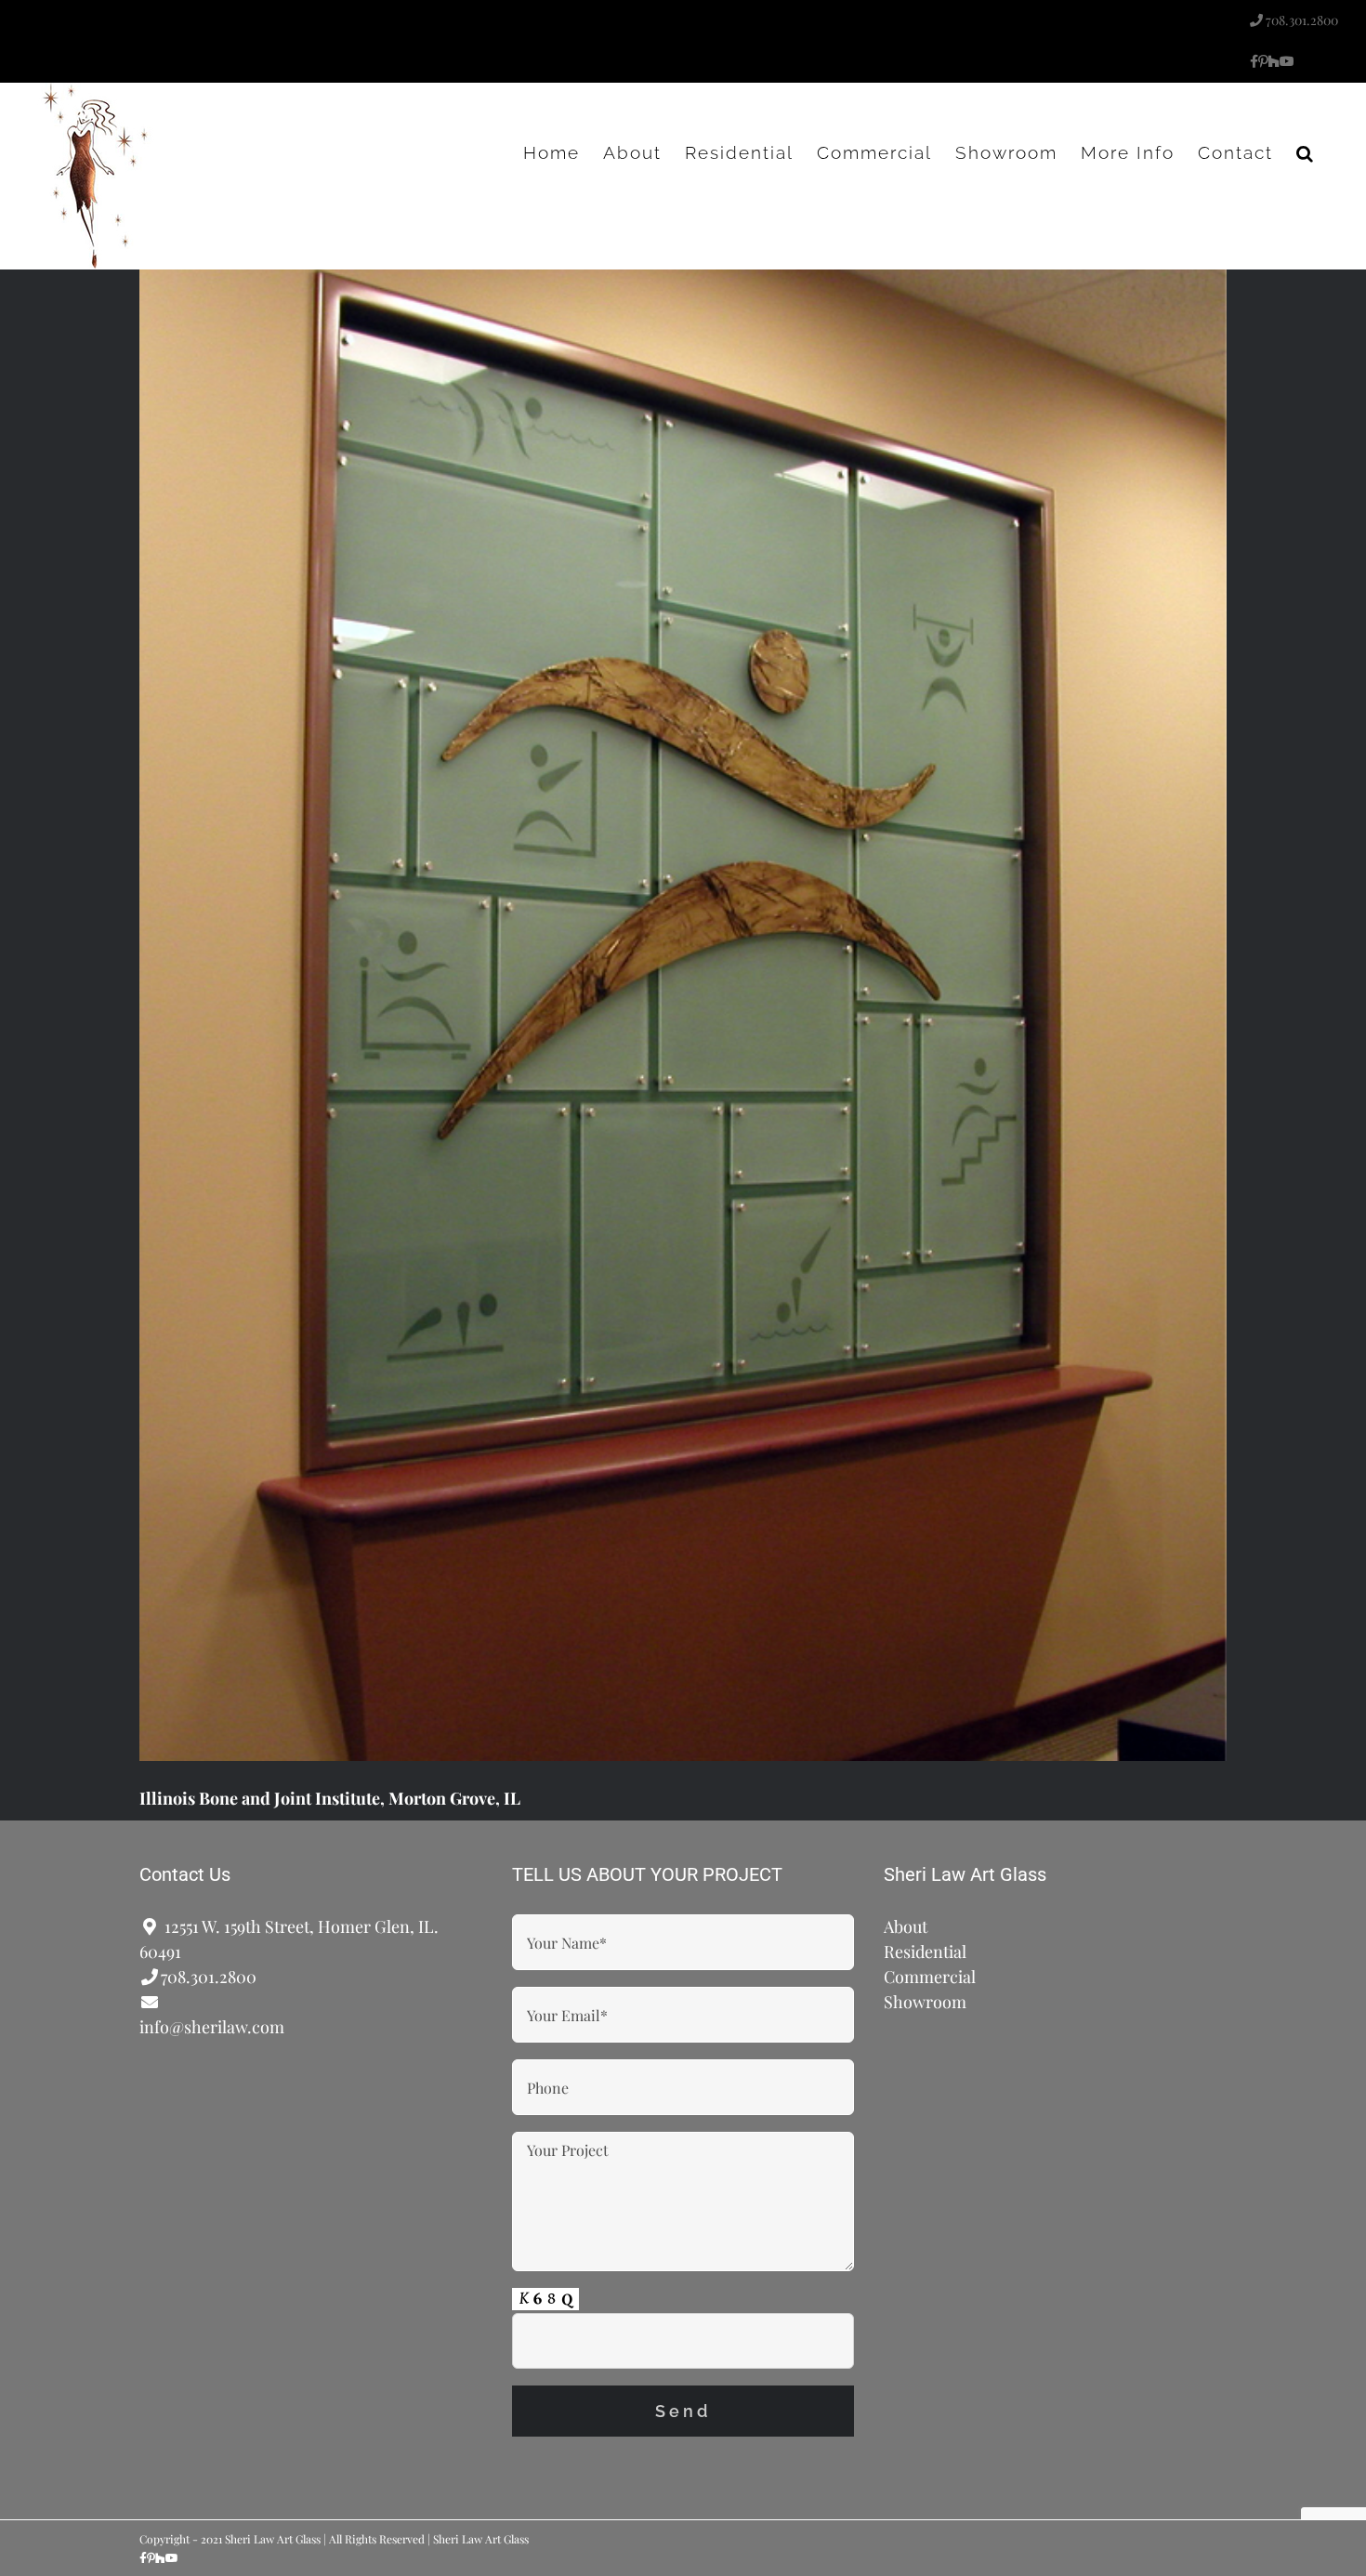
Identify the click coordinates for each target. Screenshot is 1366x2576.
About (906, 1926)
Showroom (925, 2002)
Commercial (930, 1977)
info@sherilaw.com (212, 2027)
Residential (925, 1952)
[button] (1306, 152)
